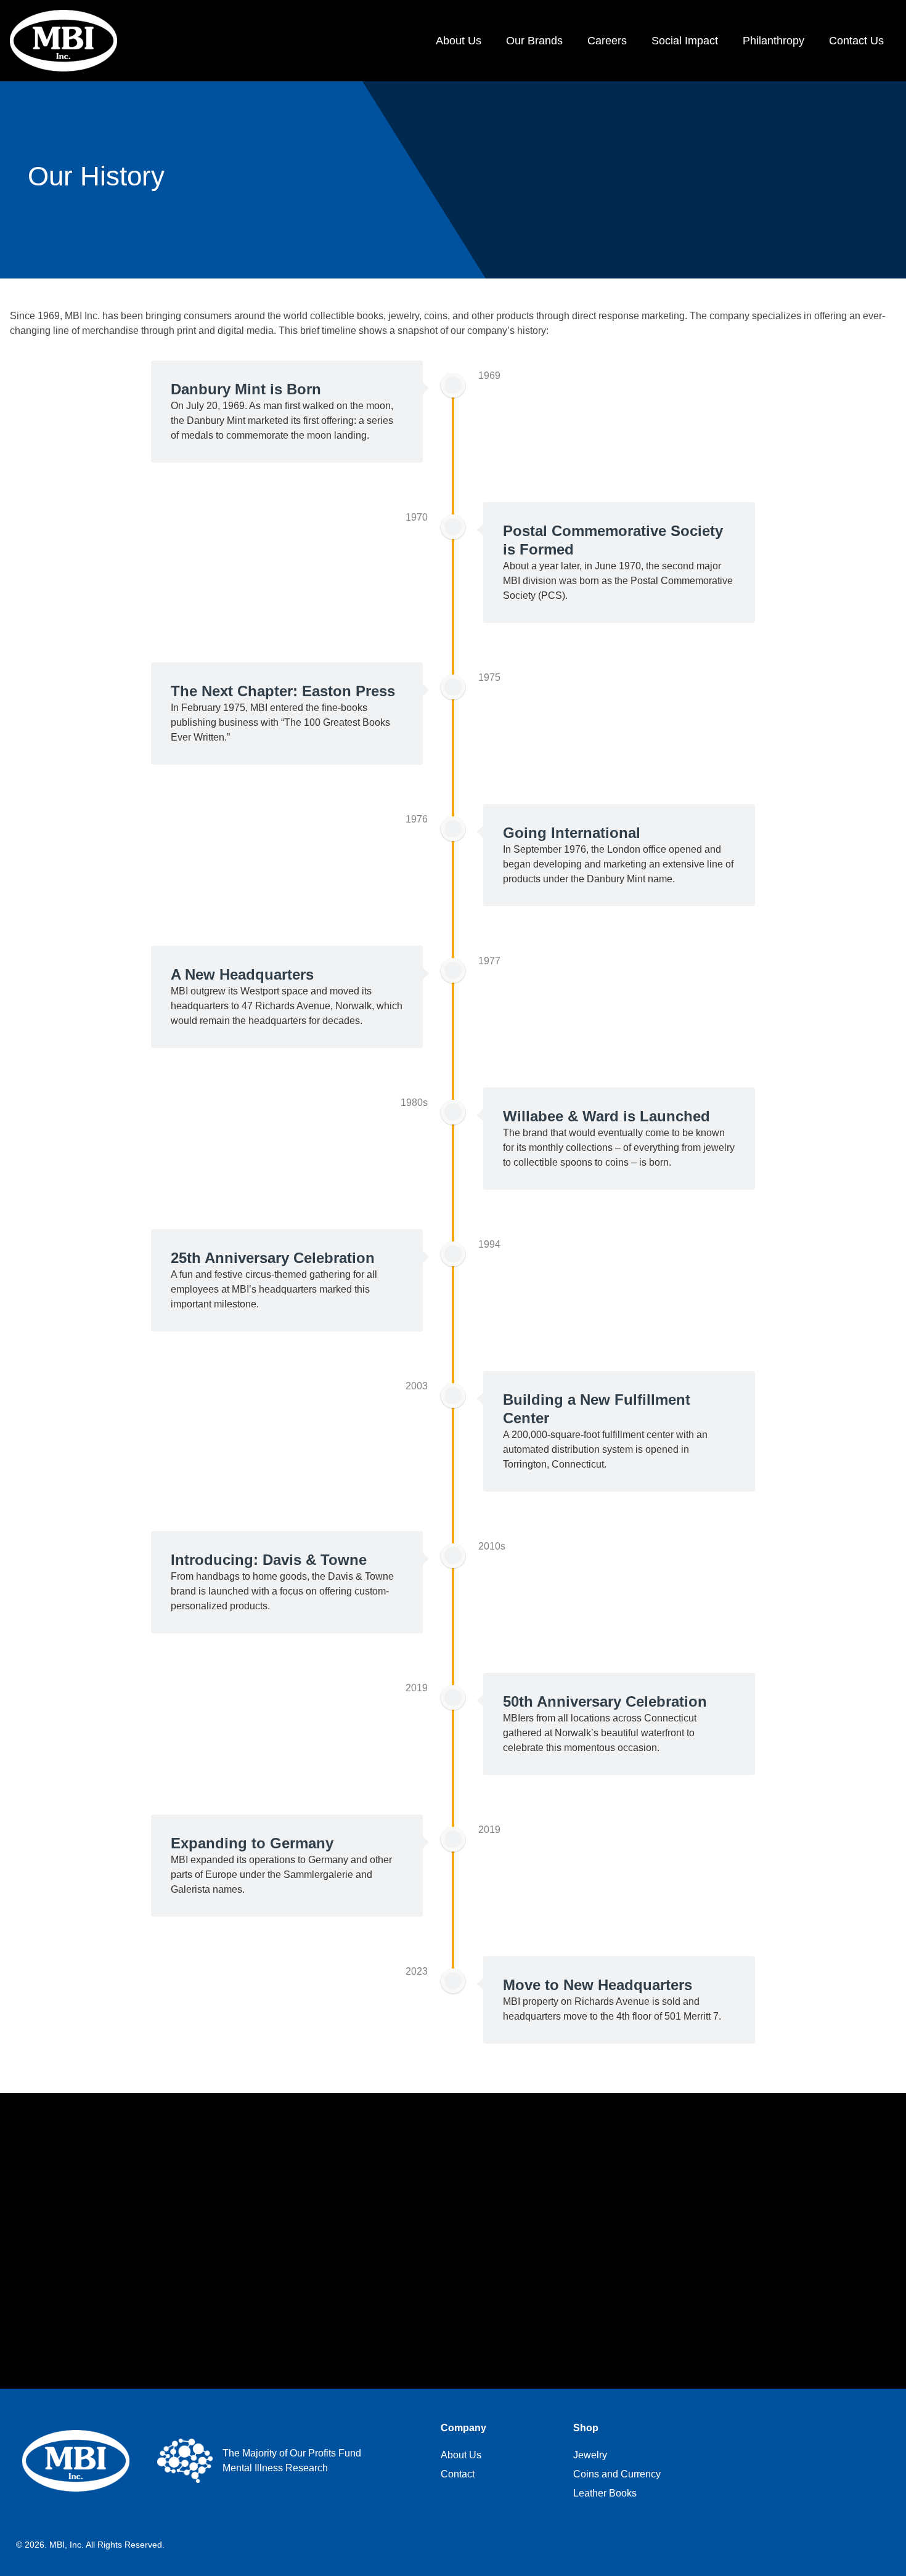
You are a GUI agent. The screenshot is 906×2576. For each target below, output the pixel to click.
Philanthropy (773, 41)
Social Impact (685, 41)
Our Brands (534, 41)
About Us (459, 41)
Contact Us (856, 41)
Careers (607, 41)
